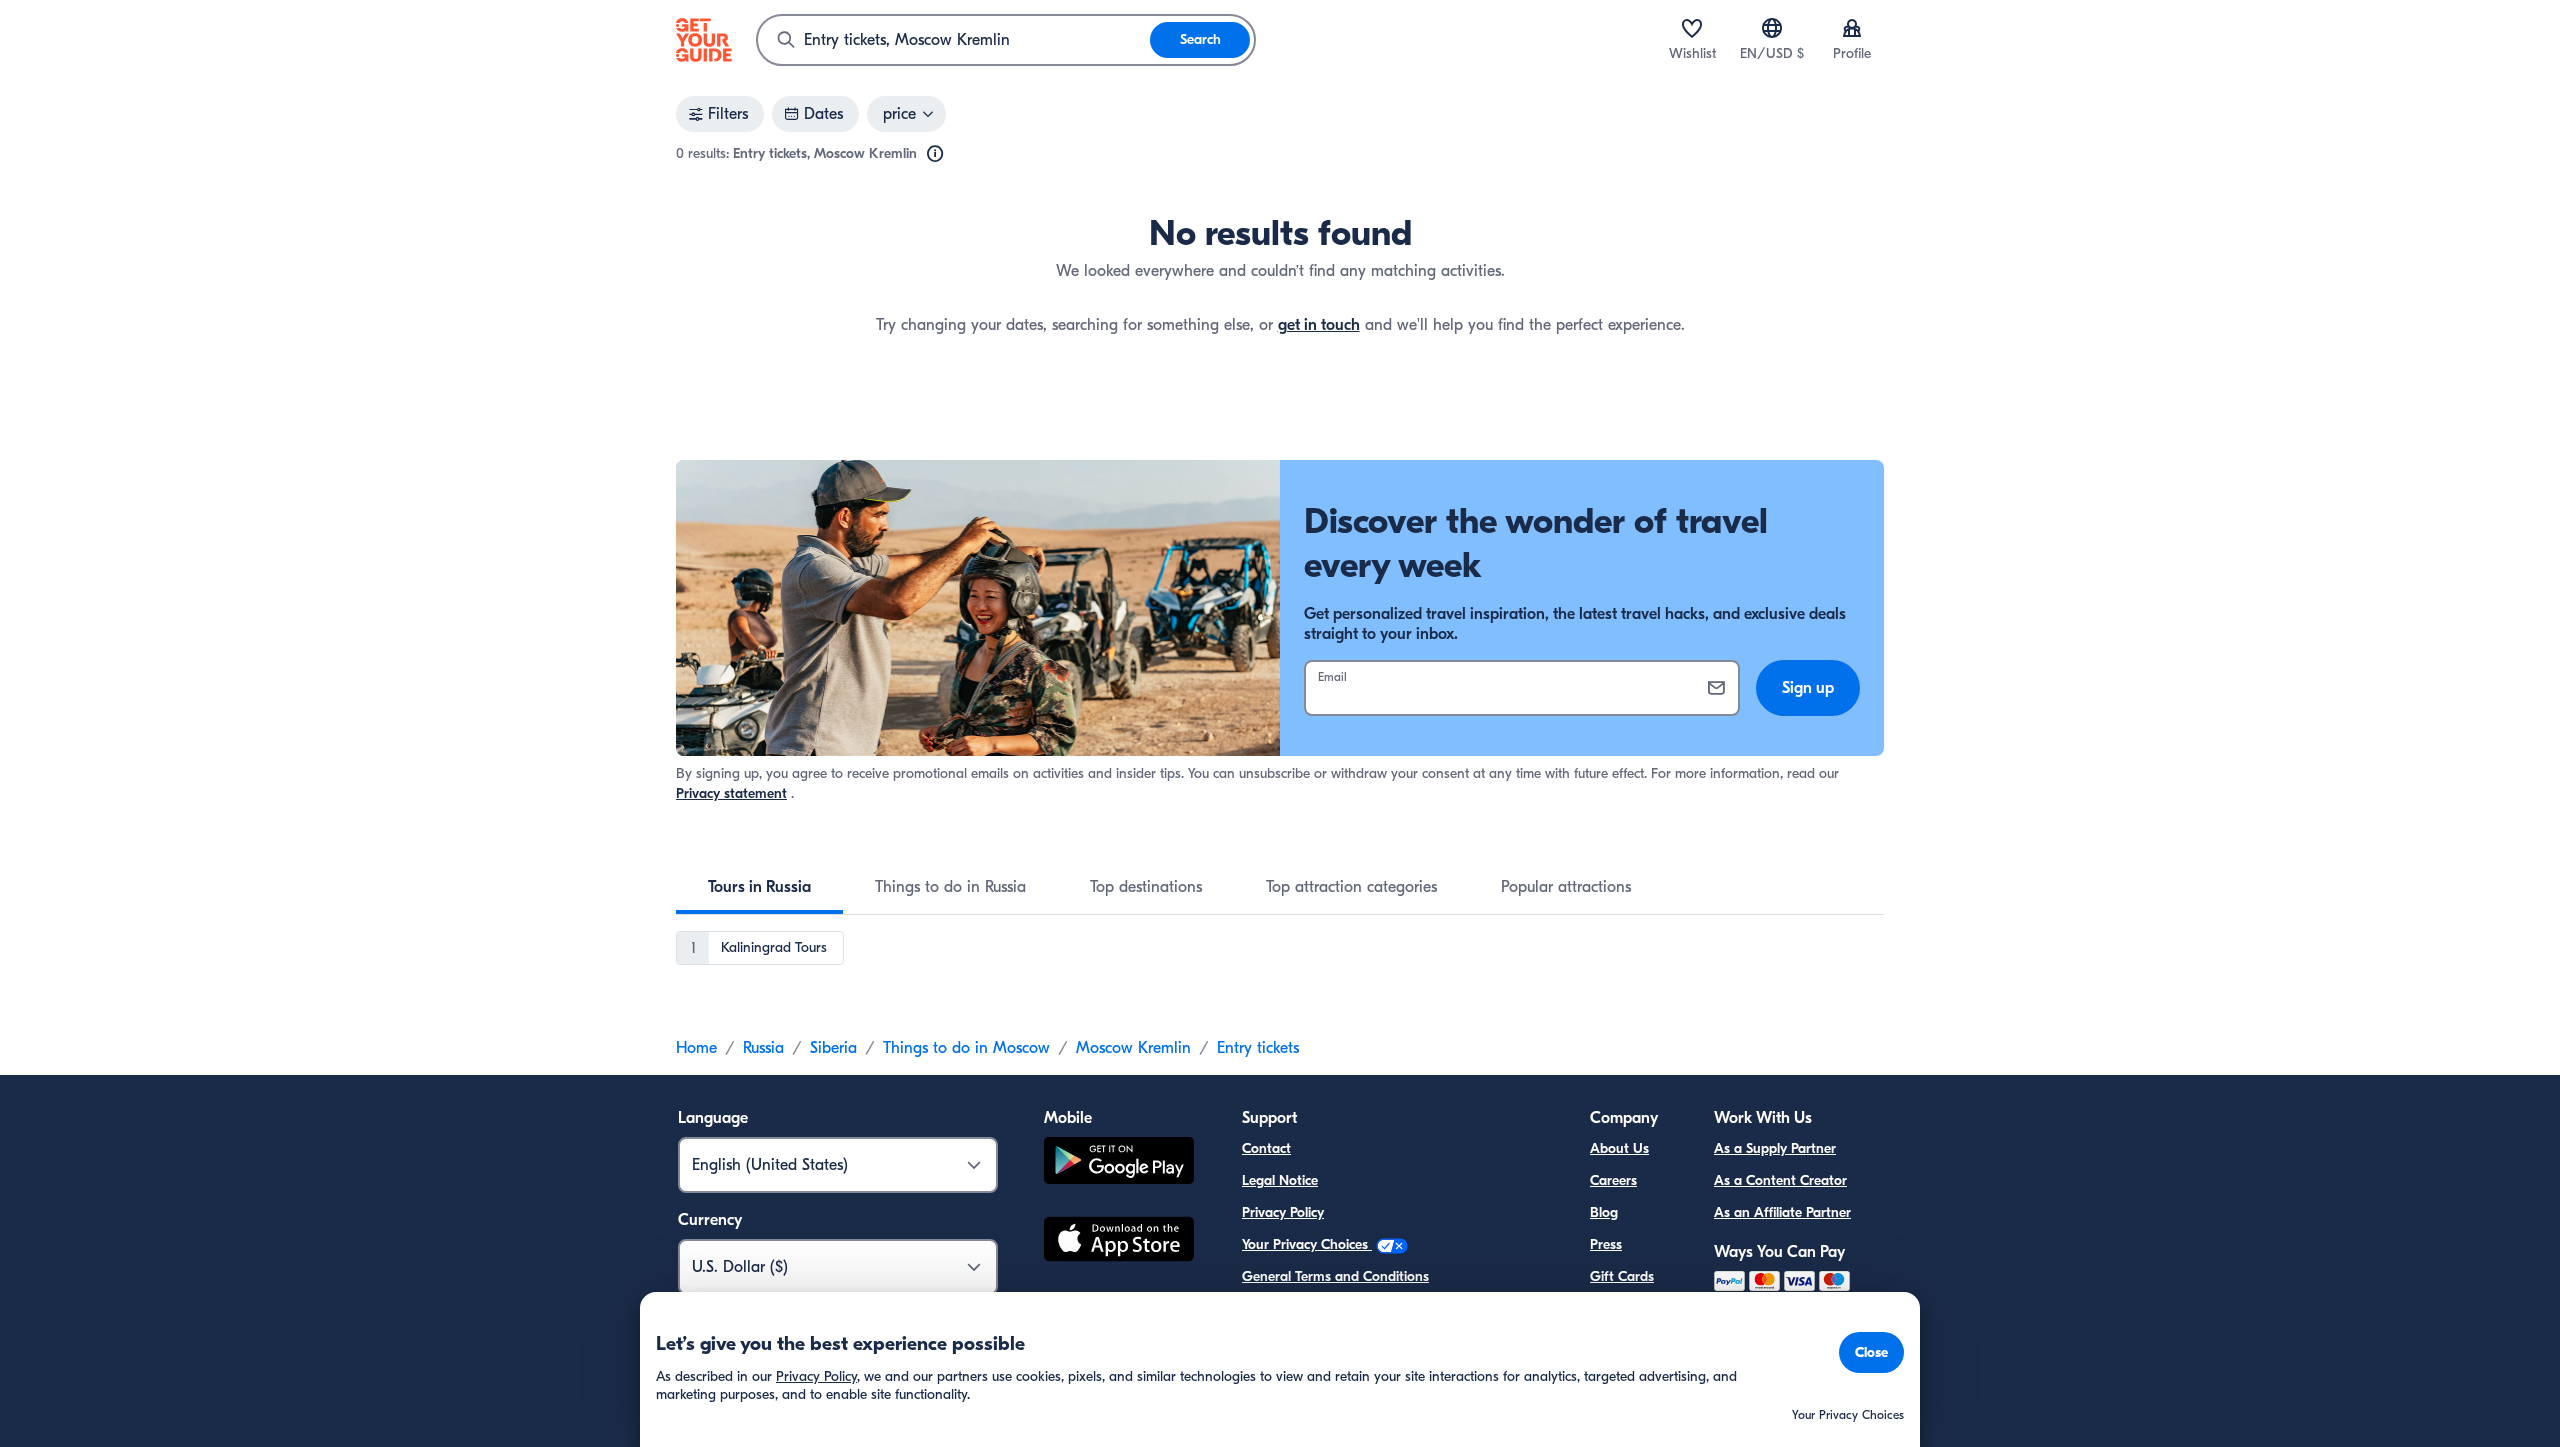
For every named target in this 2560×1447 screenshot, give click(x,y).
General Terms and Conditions (1335, 1276)
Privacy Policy (1283, 1212)
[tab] (759, 887)
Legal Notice (1280, 1180)
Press (1606, 1244)
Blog (1604, 1212)
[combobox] (954, 40)
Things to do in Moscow (966, 1048)
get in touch (1319, 325)
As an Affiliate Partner (1782, 1212)
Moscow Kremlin (1133, 1048)
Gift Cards (1622, 1276)
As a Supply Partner (1775, 1148)
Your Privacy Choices (1307, 1244)
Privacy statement (731, 793)
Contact (1266, 1148)
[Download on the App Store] (1119, 1242)
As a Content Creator (1780, 1180)
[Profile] (1852, 28)
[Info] (935, 154)
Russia (763, 1048)
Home (696, 1048)
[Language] (1772, 28)
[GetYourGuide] (704, 40)
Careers (1613, 1180)
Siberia (833, 1048)
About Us (1619, 1148)
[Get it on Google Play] (1119, 1163)
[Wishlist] (1692, 28)
